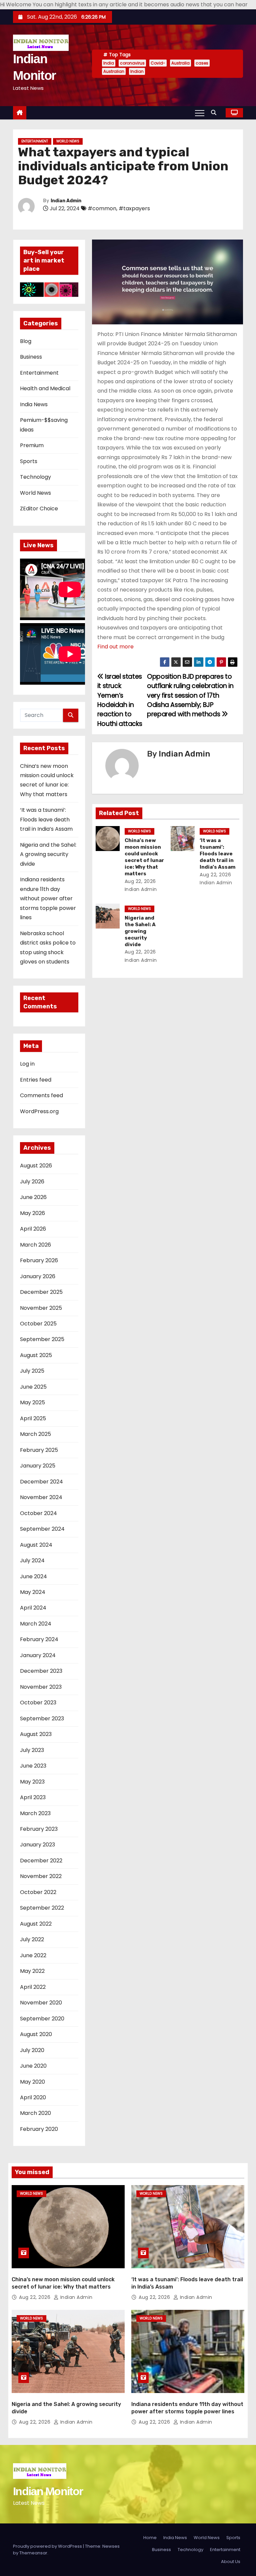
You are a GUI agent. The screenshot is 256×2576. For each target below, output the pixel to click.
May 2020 (32, 2082)
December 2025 (41, 1292)
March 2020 (35, 2113)
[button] (215, 113)
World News (68, 141)
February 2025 (39, 1450)
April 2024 (33, 1608)
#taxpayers (134, 208)
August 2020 (36, 2034)
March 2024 (36, 1624)
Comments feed (41, 1095)
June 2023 (33, 1766)
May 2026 (32, 1213)
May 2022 (32, 1971)
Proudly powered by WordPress (48, 2546)
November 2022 (41, 1876)
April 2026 (33, 1229)
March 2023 (35, 1813)
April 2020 (33, 2097)
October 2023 (38, 1703)
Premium (32, 445)
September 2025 (42, 1339)
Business (31, 357)
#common (102, 208)
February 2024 (39, 1639)
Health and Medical (45, 388)
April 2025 (33, 1418)
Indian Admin (66, 201)
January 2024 (38, 1655)
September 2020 (42, 2019)
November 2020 (41, 2003)
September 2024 (42, 1529)
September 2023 (42, 1718)
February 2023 (39, 1829)
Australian (114, 71)
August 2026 (36, 1166)
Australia (180, 63)
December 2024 (41, 1482)
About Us (231, 2562)
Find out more (115, 647)
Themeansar (33, 2553)
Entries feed (36, 1080)
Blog (26, 341)
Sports (29, 461)
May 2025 (32, 1402)
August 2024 (36, 1545)
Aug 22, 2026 (140, 881)
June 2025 (33, 1387)
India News (34, 404)
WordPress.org (39, 1111)
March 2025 (35, 1434)
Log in (27, 1064)
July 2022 (32, 1939)
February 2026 (39, 1260)
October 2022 (38, 1892)
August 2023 (36, 1734)
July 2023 (32, 1750)
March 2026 (35, 1245)
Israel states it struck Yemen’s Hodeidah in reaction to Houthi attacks (120, 700)
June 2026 (33, 1197)
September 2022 (42, 1908)
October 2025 (38, 1324)
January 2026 (38, 1276)
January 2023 (37, 1845)
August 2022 (36, 1924)
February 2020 (39, 2129)
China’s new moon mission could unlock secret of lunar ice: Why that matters (144, 857)
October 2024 (38, 1513)
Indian (137, 71)
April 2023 (33, 1797)
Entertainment (35, 141)
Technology (35, 477)
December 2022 (41, 1861)
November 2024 (41, 1497)
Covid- (158, 63)
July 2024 (32, 1560)
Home (150, 2538)
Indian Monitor (48, 2491)
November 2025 (41, 1308)
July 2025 (32, 1371)
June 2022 (33, 1955)
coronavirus (132, 63)
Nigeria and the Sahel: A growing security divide (48, 854)
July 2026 (32, 1182)
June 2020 (33, 2066)
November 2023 (41, 1687)
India (109, 63)
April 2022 (33, 1987)
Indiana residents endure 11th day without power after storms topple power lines (48, 898)
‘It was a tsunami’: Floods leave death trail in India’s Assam (46, 819)
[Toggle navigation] (200, 113)
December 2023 (41, 1671)
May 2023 (32, 1782)
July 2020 (32, 2050)
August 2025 (36, 1355)
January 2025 (38, 1466)
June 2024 (33, 1576)
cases (202, 63)
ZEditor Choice (39, 509)
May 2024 (33, 1592)
